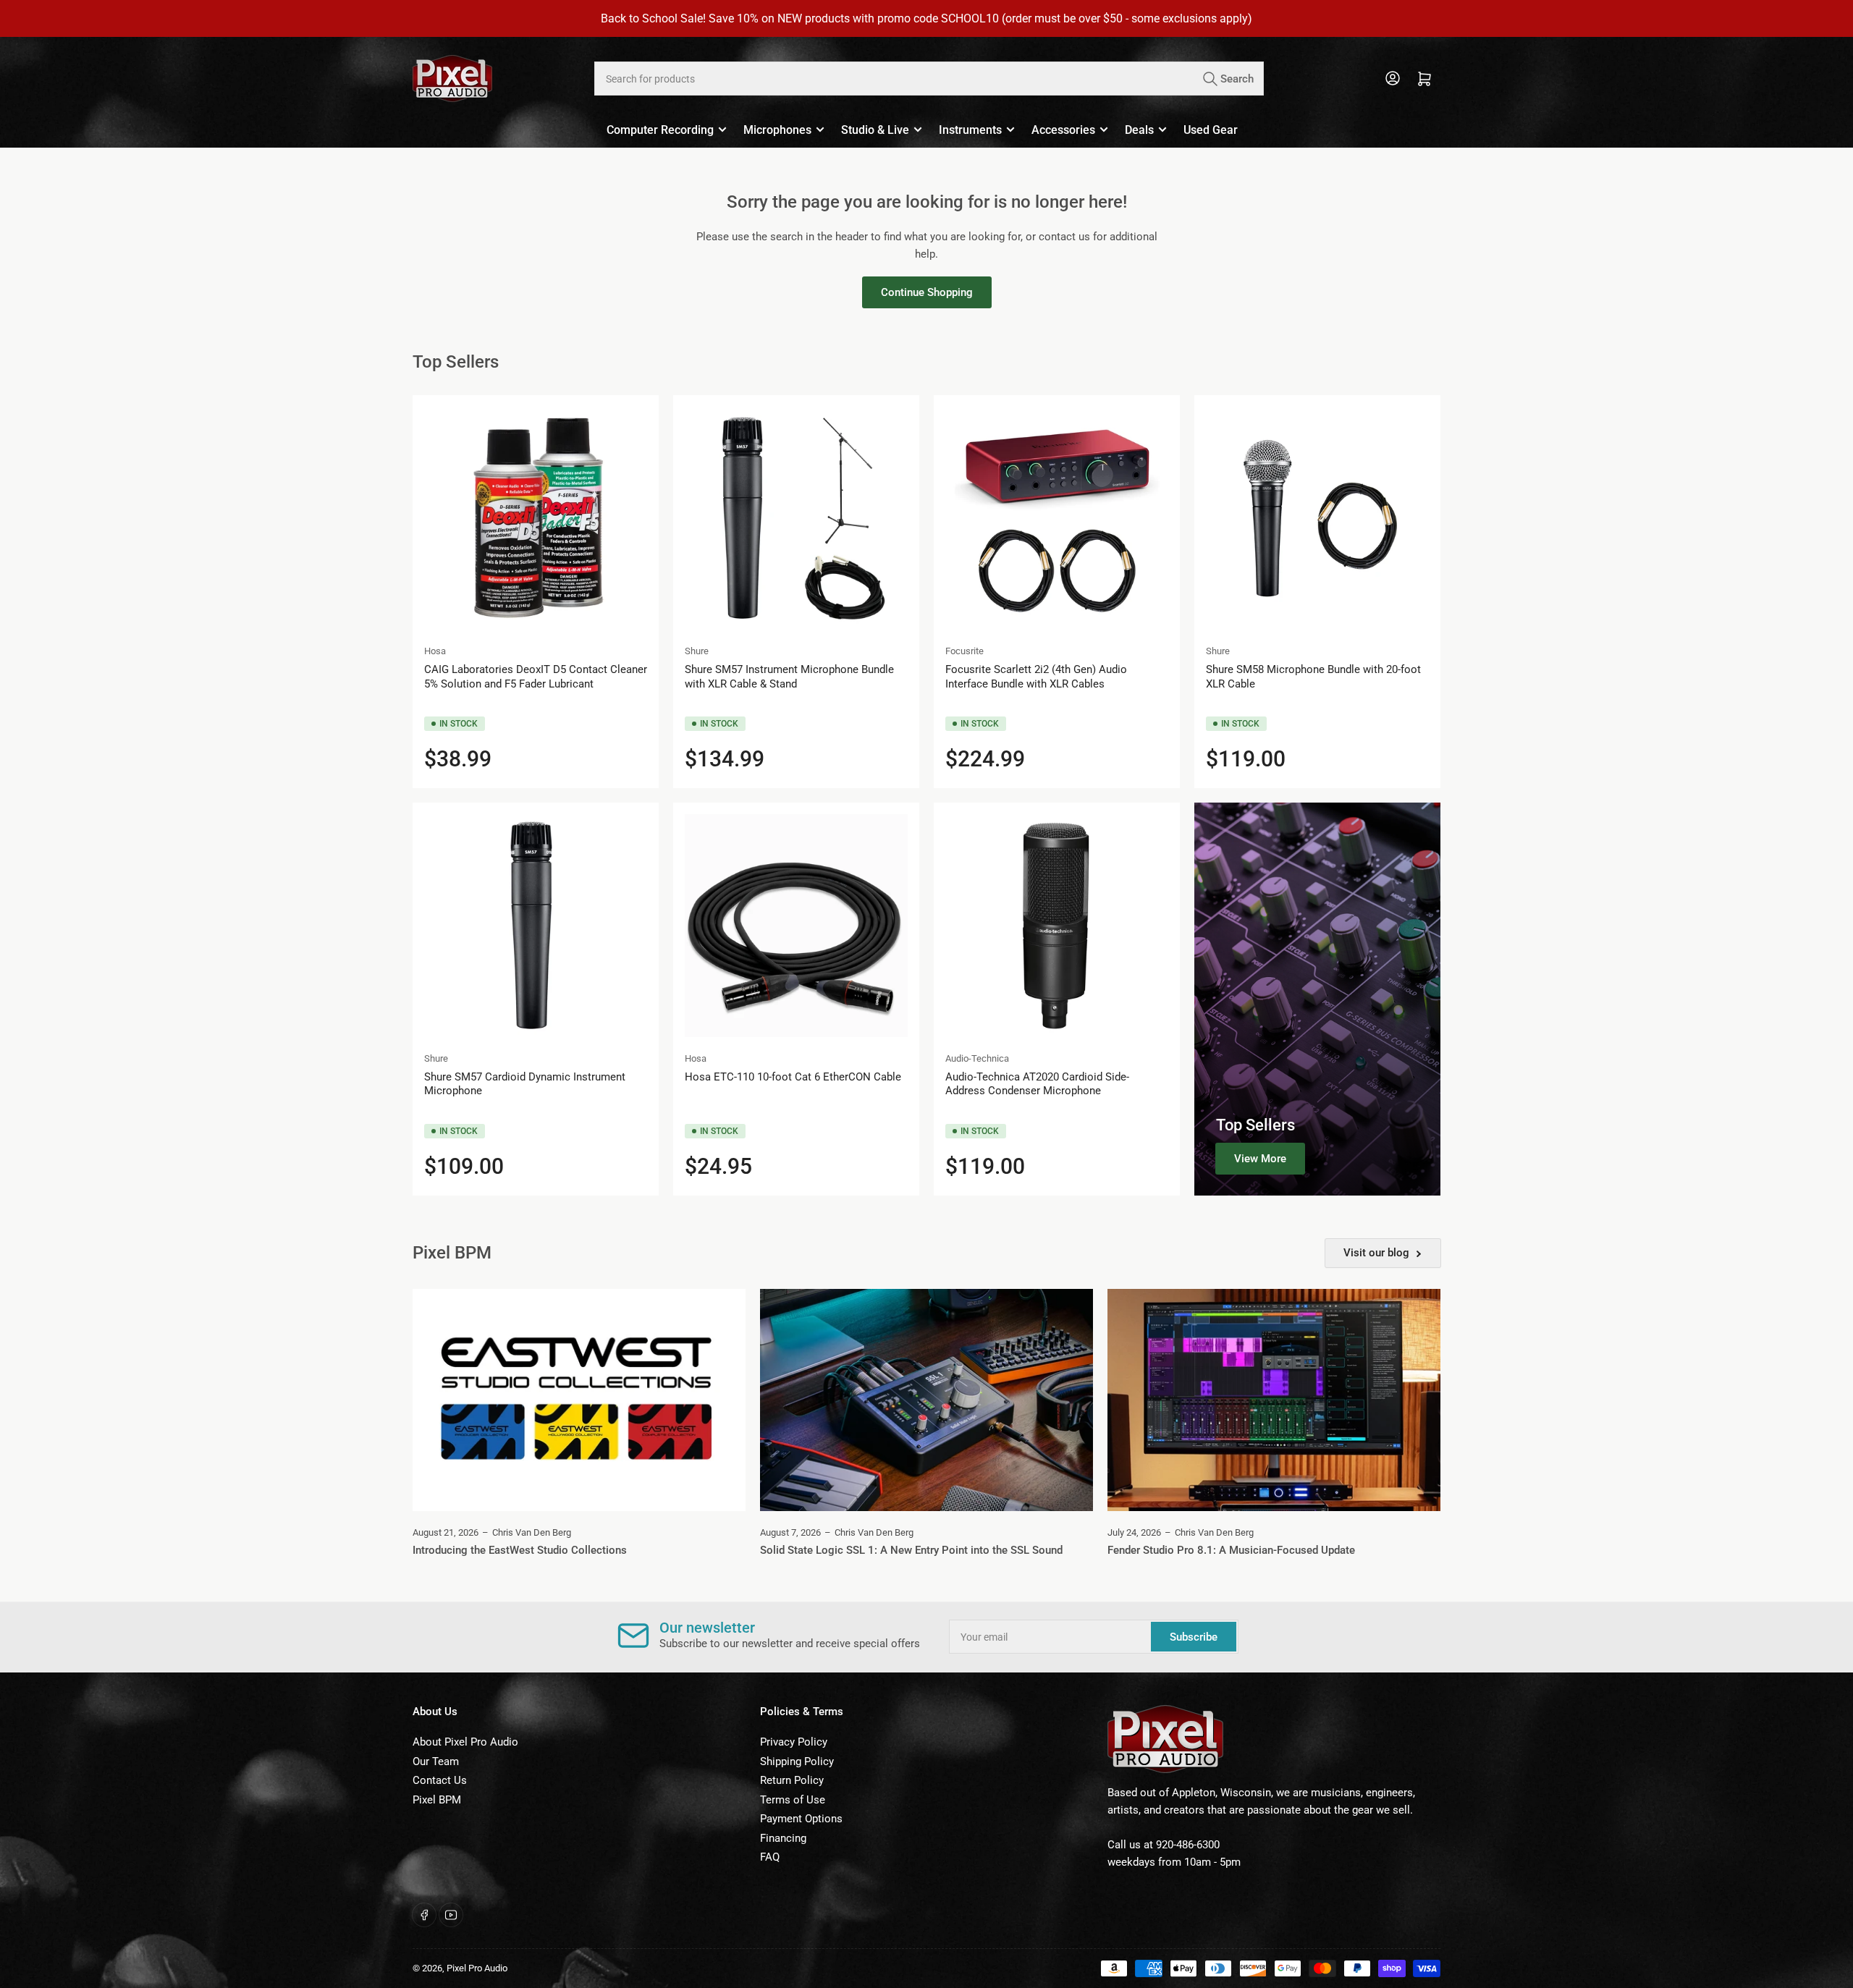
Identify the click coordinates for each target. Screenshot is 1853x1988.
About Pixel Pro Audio (465, 1742)
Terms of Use (793, 1800)
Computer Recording (660, 130)
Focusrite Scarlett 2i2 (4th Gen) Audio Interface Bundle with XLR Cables (1036, 677)
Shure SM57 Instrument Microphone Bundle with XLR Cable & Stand (789, 677)
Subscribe (1194, 1637)
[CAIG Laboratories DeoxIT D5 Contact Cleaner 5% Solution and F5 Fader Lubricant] (536, 518)
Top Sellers (1255, 1125)
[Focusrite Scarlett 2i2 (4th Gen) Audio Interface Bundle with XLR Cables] (1057, 518)
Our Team (436, 1761)
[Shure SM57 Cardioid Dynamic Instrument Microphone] (536, 926)
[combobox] (929, 79)
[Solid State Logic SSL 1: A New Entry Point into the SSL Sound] (926, 1400)
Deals (1139, 130)
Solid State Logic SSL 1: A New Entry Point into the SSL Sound (911, 1550)
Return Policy (792, 1780)
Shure (697, 651)
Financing (783, 1838)
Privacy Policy (794, 1742)
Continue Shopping (927, 292)
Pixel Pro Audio (477, 1968)
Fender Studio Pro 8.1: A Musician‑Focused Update (1231, 1550)
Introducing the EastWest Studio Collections (520, 1550)
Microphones (777, 130)
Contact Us (440, 1780)
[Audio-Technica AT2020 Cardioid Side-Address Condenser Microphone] (1057, 926)
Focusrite (965, 651)
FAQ (770, 1857)
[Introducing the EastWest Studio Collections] (579, 1400)
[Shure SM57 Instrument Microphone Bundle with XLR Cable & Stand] (796, 518)
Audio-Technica (977, 1058)
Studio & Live (875, 130)
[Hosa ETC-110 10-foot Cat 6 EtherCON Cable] (796, 926)
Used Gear (1211, 130)
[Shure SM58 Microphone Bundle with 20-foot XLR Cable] (1317, 518)
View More (1260, 1159)
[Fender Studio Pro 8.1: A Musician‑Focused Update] (1274, 1400)
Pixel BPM (437, 1800)
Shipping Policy (797, 1761)
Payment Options (801, 1819)
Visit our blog (1376, 1253)
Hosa (435, 651)
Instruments (970, 130)
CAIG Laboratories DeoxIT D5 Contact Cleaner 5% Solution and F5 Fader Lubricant (536, 677)
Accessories (1063, 130)
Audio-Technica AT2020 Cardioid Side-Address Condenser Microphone (1037, 1084)
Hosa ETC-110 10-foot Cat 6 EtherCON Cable (793, 1077)
